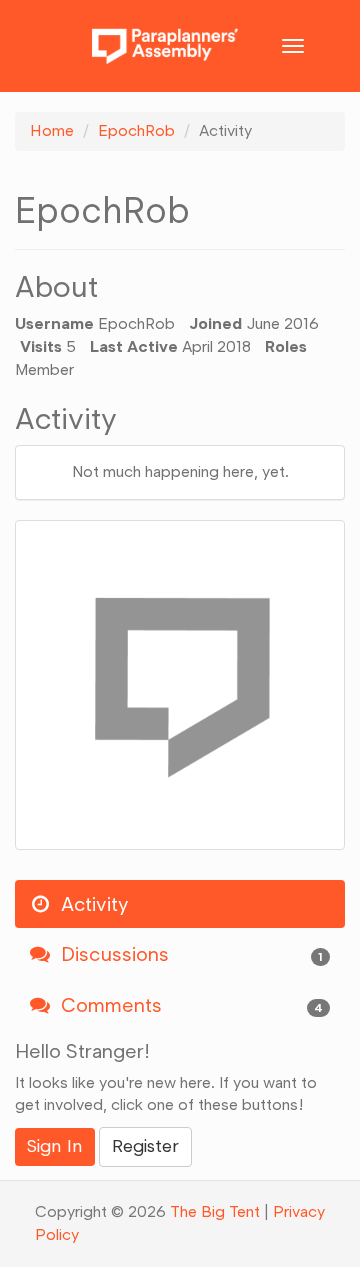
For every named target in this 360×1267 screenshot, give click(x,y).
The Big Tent (215, 1211)
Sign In (55, 1146)
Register (145, 1146)
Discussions (189, 954)
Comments (189, 1005)
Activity (92, 904)
